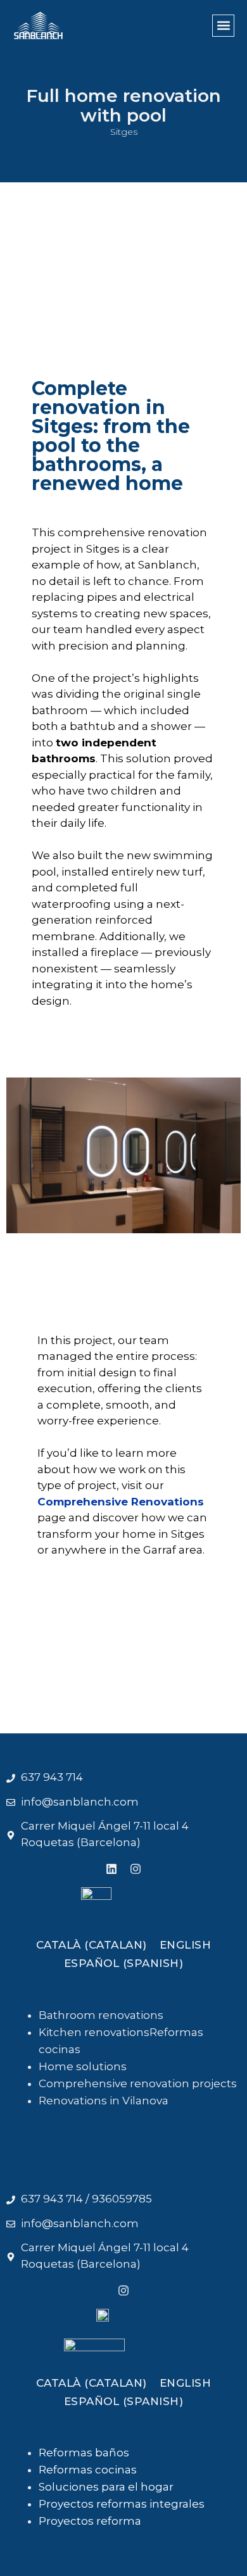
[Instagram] (123, 2290)
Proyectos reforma (90, 2521)
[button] (223, 26)
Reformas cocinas (88, 2470)
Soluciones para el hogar (106, 2487)
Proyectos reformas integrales (122, 2504)
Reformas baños (84, 2453)
